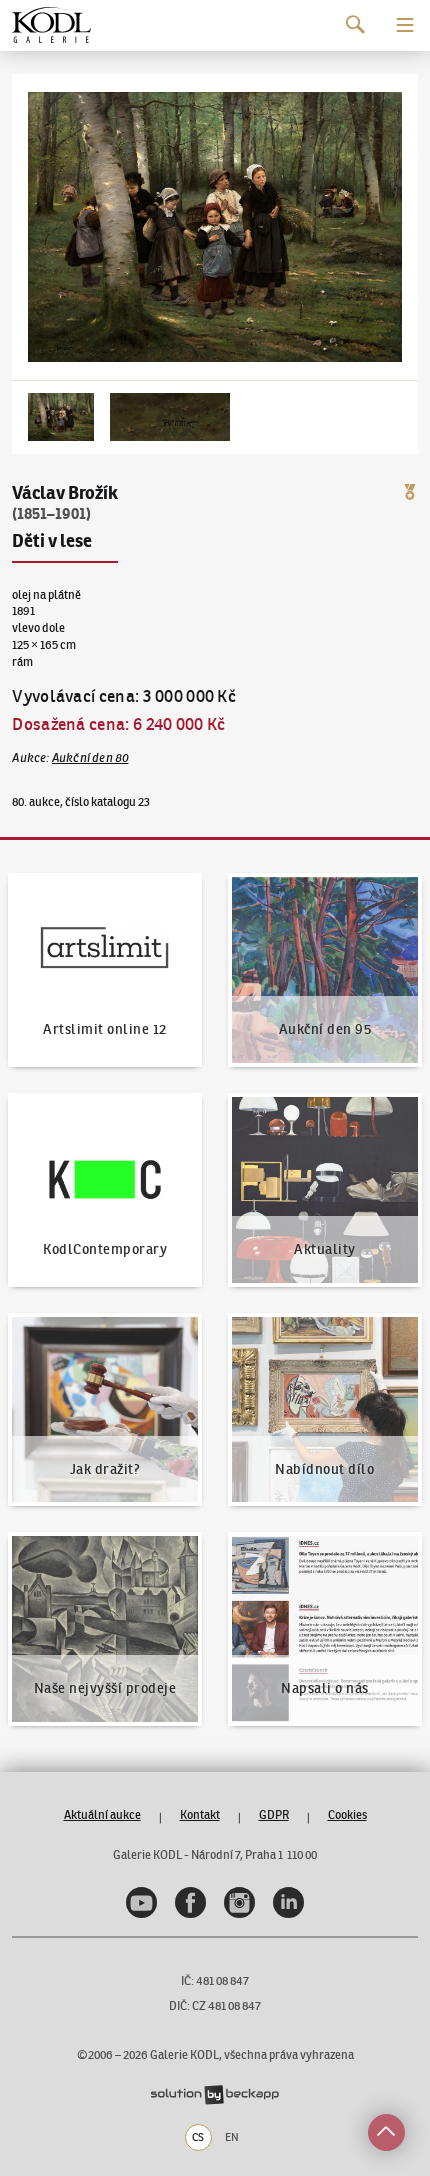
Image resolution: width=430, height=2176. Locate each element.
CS (198, 2137)
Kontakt (200, 1814)
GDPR (274, 1814)
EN (232, 2137)
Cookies (347, 1814)
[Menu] (405, 25)
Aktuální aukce (102, 1814)
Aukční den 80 (90, 757)
